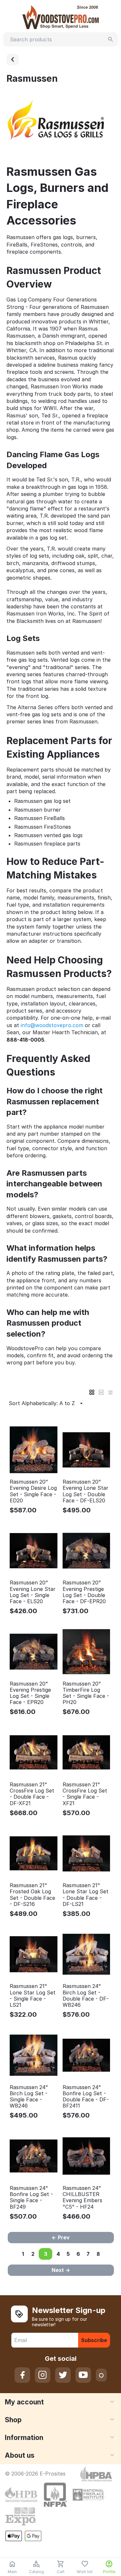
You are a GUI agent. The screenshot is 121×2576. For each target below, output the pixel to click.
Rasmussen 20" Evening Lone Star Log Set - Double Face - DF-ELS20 (86, 1491)
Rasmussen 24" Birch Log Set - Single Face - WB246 (29, 2097)
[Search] (111, 39)
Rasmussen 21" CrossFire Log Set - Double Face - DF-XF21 (32, 1794)
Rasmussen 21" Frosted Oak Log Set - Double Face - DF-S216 (32, 1895)
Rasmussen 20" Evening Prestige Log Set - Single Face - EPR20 (30, 1693)
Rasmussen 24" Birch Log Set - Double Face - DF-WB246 (86, 1996)
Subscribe (94, 2340)
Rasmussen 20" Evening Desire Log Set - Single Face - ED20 (33, 1491)
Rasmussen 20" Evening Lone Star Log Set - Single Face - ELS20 (33, 1592)
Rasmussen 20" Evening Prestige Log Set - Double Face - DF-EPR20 (84, 1592)
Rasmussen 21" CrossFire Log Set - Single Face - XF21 (85, 1794)
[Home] (13, 59)
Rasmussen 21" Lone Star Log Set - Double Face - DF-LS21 (86, 1895)
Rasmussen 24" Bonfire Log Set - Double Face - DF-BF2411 (86, 2097)
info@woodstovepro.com (52, 1025)
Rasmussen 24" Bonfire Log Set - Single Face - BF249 (31, 2197)
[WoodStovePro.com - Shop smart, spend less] (61, 16)
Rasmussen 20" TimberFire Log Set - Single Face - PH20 (86, 1693)
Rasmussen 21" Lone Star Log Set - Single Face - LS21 (33, 1996)
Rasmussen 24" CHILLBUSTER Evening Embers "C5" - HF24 (82, 2197)
